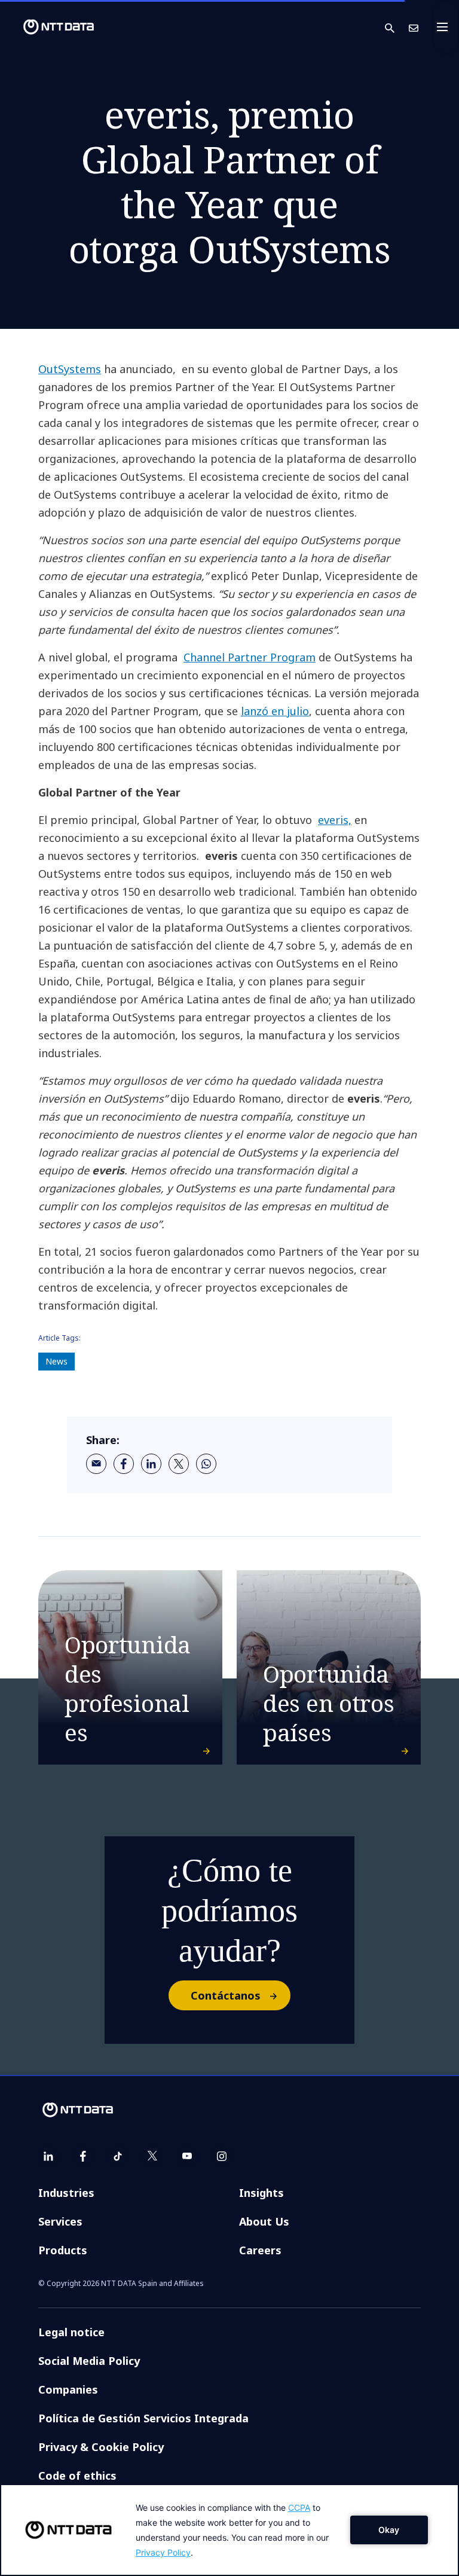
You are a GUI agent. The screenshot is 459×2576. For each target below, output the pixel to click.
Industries (66, 2193)
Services (60, 2221)
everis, (335, 820)
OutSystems (70, 369)
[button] (397, 27)
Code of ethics (77, 2476)
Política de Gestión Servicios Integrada (143, 2418)
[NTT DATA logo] (49, 27)
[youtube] (187, 2156)
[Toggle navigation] (446, 27)
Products (63, 2250)
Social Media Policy (89, 2361)
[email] (96, 1464)
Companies (68, 2389)
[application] (229, 2530)
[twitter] (179, 1464)
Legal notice (71, 2332)
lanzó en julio (275, 711)
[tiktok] (118, 2156)
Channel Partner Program (250, 657)
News (56, 1361)
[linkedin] (151, 1464)
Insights (261, 2193)
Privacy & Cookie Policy (101, 2447)
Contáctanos (226, 1995)
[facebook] (124, 1464)
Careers (260, 2250)
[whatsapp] (206, 1464)
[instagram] (222, 2156)
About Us (264, 2221)
